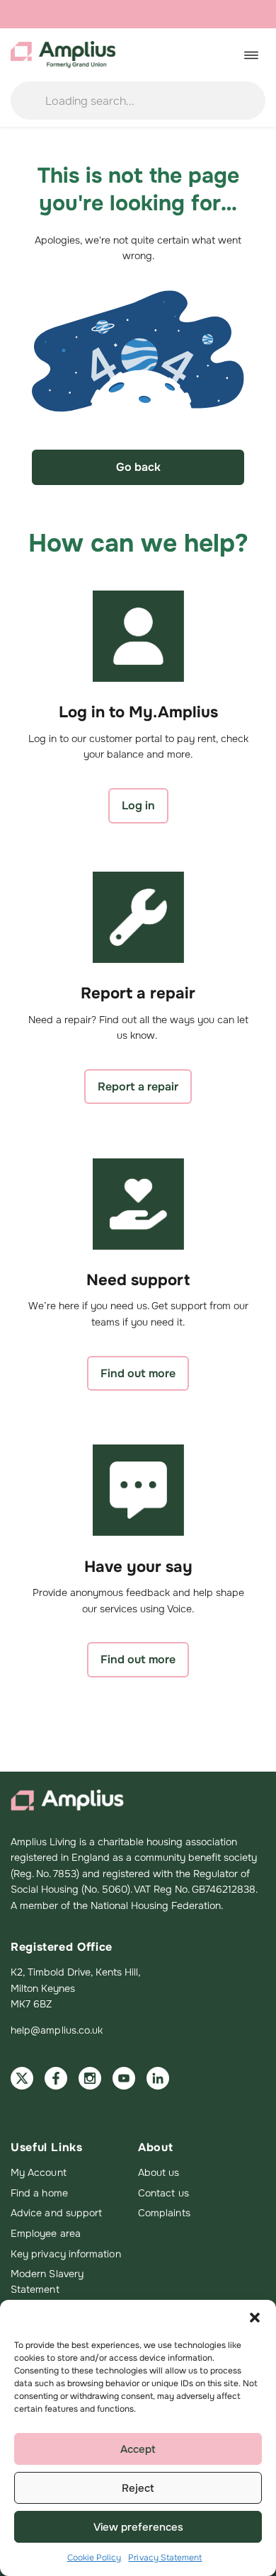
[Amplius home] (63, 55)
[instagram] (90, 2078)
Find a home (39, 2193)
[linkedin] (158, 2078)
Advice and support (56, 2213)
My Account (39, 2172)
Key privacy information (66, 2254)
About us (159, 2172)
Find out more (138, 1373)
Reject (138, 2488)
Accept (138, 2449)
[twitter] (22, 2078)
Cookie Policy (94, 2558)
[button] (255, 2318)
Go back (138, 467)
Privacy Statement (165, 2558)
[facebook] (56, 2078)
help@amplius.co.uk (57, 2030)
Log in (138, 805)
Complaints (164, 2213)
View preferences (138, 2527)
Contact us (163, 2193)
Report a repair (138, 1087)
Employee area (46, 2233)
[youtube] (124, 2078)
